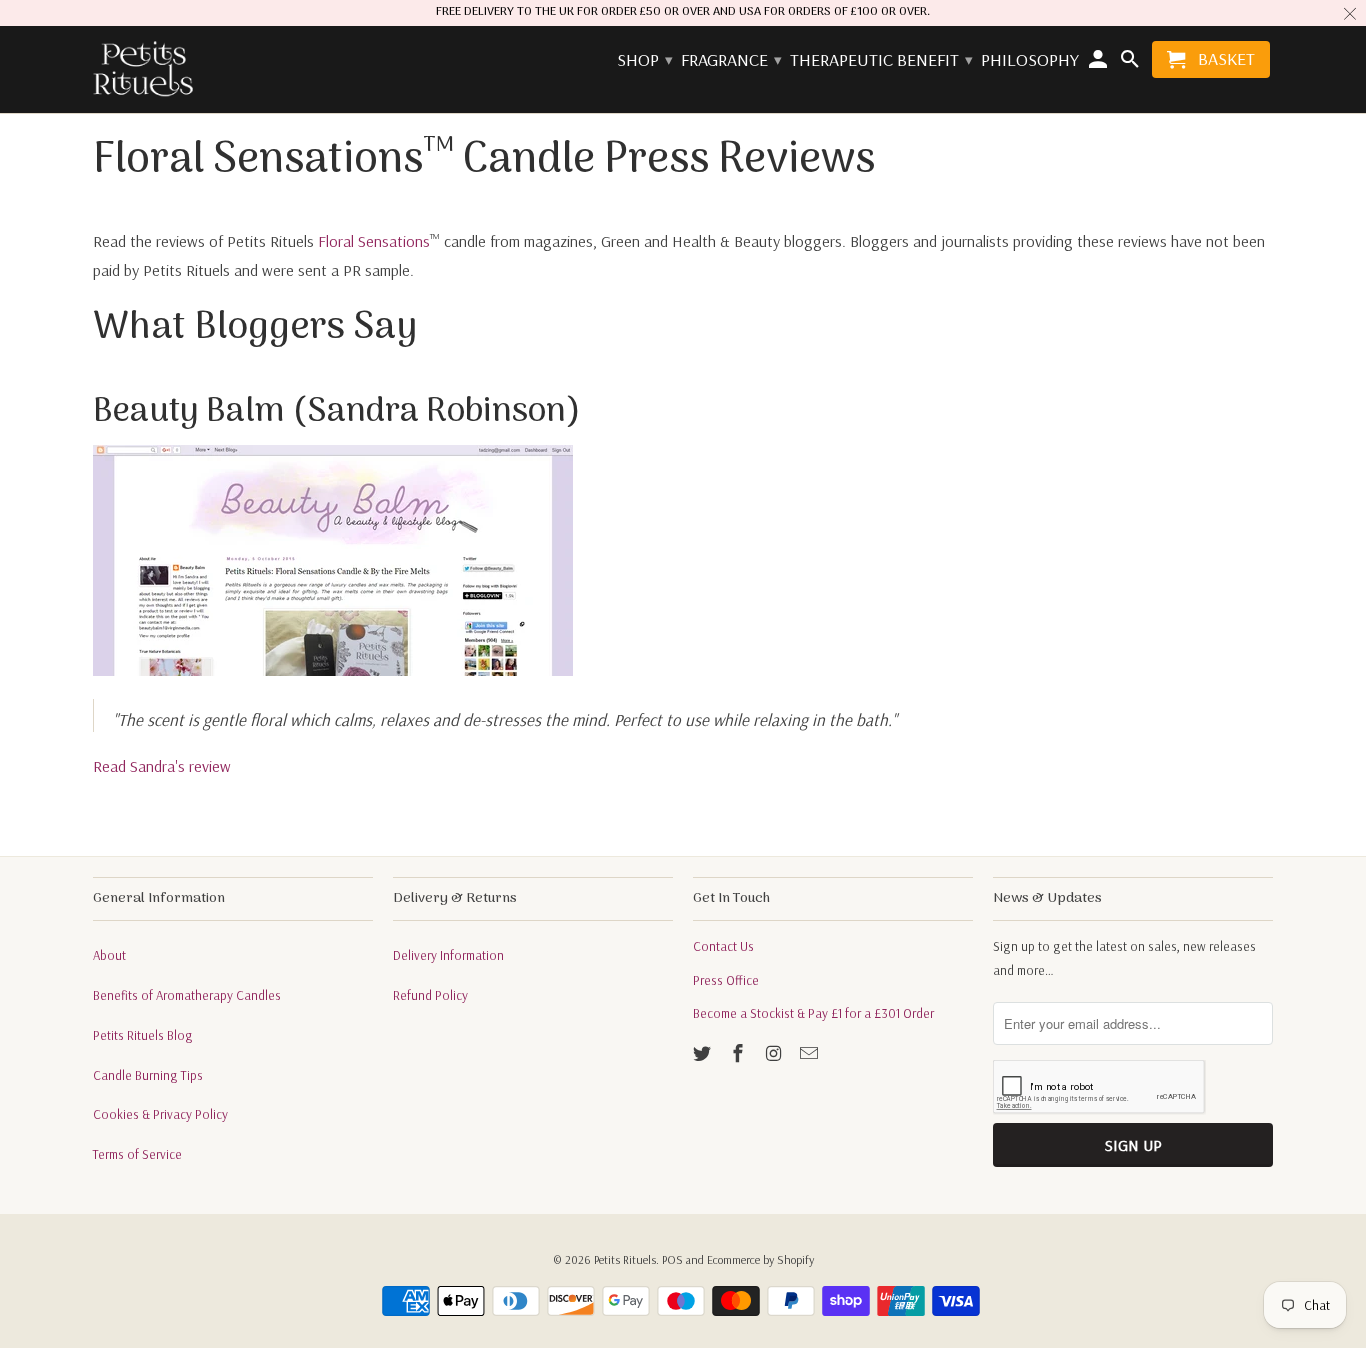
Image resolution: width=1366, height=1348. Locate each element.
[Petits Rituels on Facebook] (740, 1053)
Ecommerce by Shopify (760, 1259)
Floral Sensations (374, 241)
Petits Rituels (625, 1259)
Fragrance (730, 60)
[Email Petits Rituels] (811, 1053)
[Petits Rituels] (143, 70)
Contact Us (723, 946)
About (109, 955)
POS (672, 1259)
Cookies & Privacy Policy (160, 1114)
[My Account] (1100, 63)
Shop (644, 60)
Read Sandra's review (162, 766)
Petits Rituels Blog (143, 1035)
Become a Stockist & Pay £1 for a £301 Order (813, 1013)
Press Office (726, 980)
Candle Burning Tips (148, 1075)
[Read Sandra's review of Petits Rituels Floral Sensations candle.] (333, 670)
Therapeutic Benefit (880, 60)
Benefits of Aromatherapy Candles (187, 995)
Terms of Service (137, 1154)
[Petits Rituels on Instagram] (776, 1053)
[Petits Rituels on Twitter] (704, 1053)
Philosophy (1030, 60)
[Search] (1131, 63)
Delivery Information (448, 955)
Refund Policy (430, 995)
